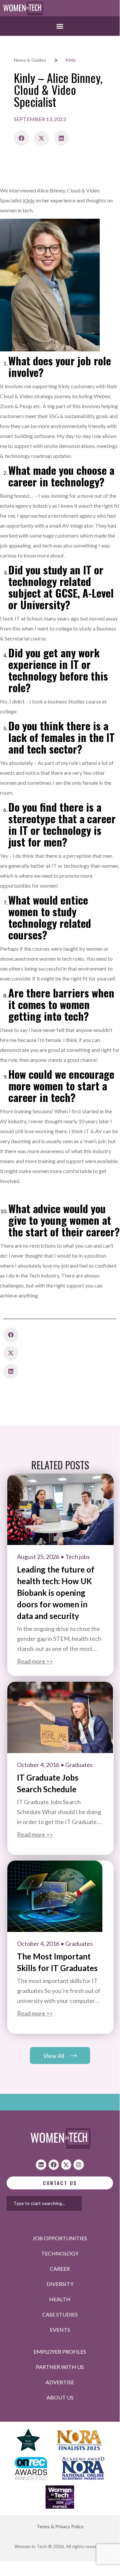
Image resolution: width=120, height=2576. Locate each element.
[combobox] (44, 2203)
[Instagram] (79, 2165)
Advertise (60, 2382)
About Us (60, 2397)
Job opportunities (60, 2238)
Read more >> (35, 1661)
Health (60, 2299)
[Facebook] (54, 2165)
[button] (60, 26)
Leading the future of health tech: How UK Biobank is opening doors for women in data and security (56, 1593)
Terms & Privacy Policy (60, 2526)
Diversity (60, 2284)
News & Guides (30, 60)
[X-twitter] (66, 2165)
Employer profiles (60, 2352)
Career (60, 2269)
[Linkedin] (41, 2165)
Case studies (60, 2314)
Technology (60, 2253)
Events (60, 2330)
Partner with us (60, 2367)
